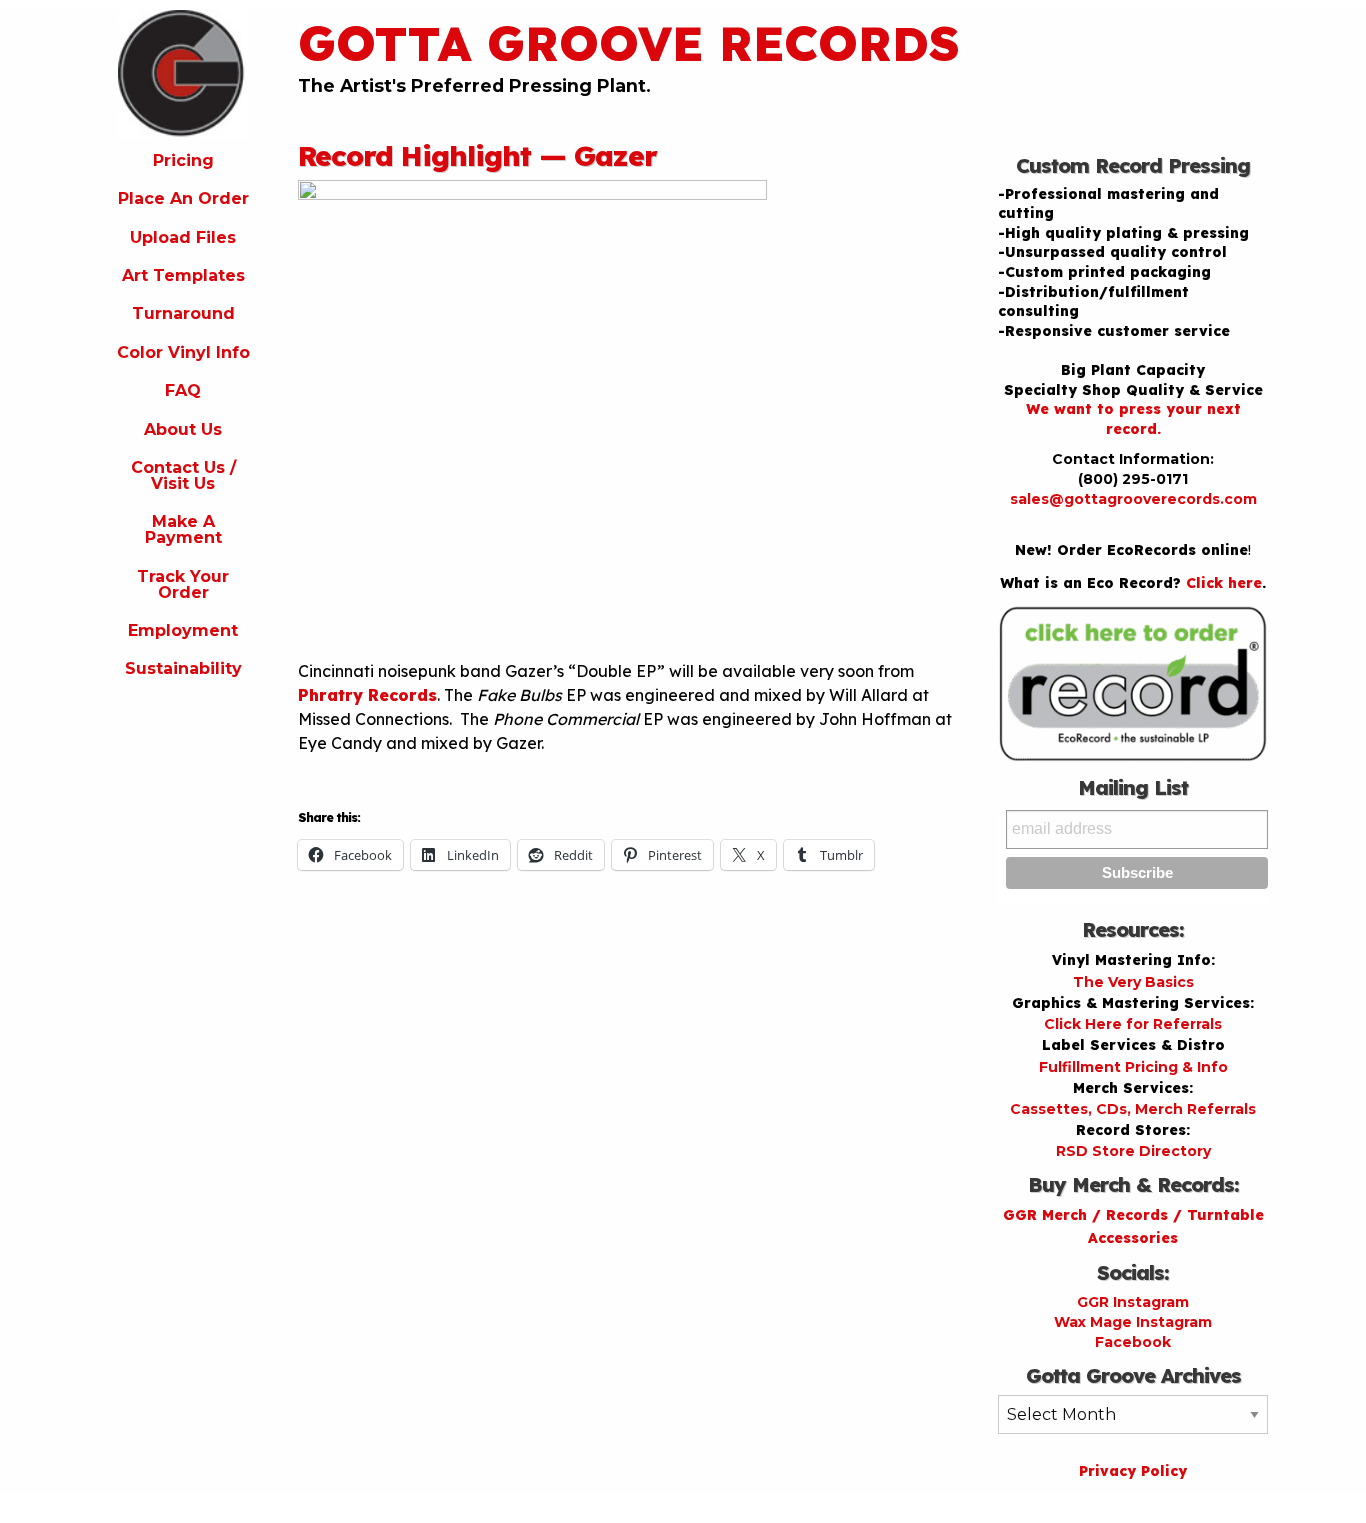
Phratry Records (367, 695)
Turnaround (183, 313)
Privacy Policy (1133, 1471)
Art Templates (183, 275)
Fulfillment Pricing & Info (1133, 1067)
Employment (183, 630)
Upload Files (183, 237)
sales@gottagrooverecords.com (1133, 499)
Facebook (1133, 1342)
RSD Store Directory (1133, 1151)
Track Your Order (183, 584)
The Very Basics (1133, 982)
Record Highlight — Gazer (477, 155)
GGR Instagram (1133, 1302)
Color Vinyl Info (183, 352)
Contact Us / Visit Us (183, 475)
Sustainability (183, 668)
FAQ (183, 390)
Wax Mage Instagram (1133, 1322)
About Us (183, 429)
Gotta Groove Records (629, 43)
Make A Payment (183, 529)
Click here (1224, 583)
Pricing (183, 160)
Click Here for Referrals (1133, 1024)
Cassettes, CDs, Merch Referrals (1133, 1109)
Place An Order (183, 198)
